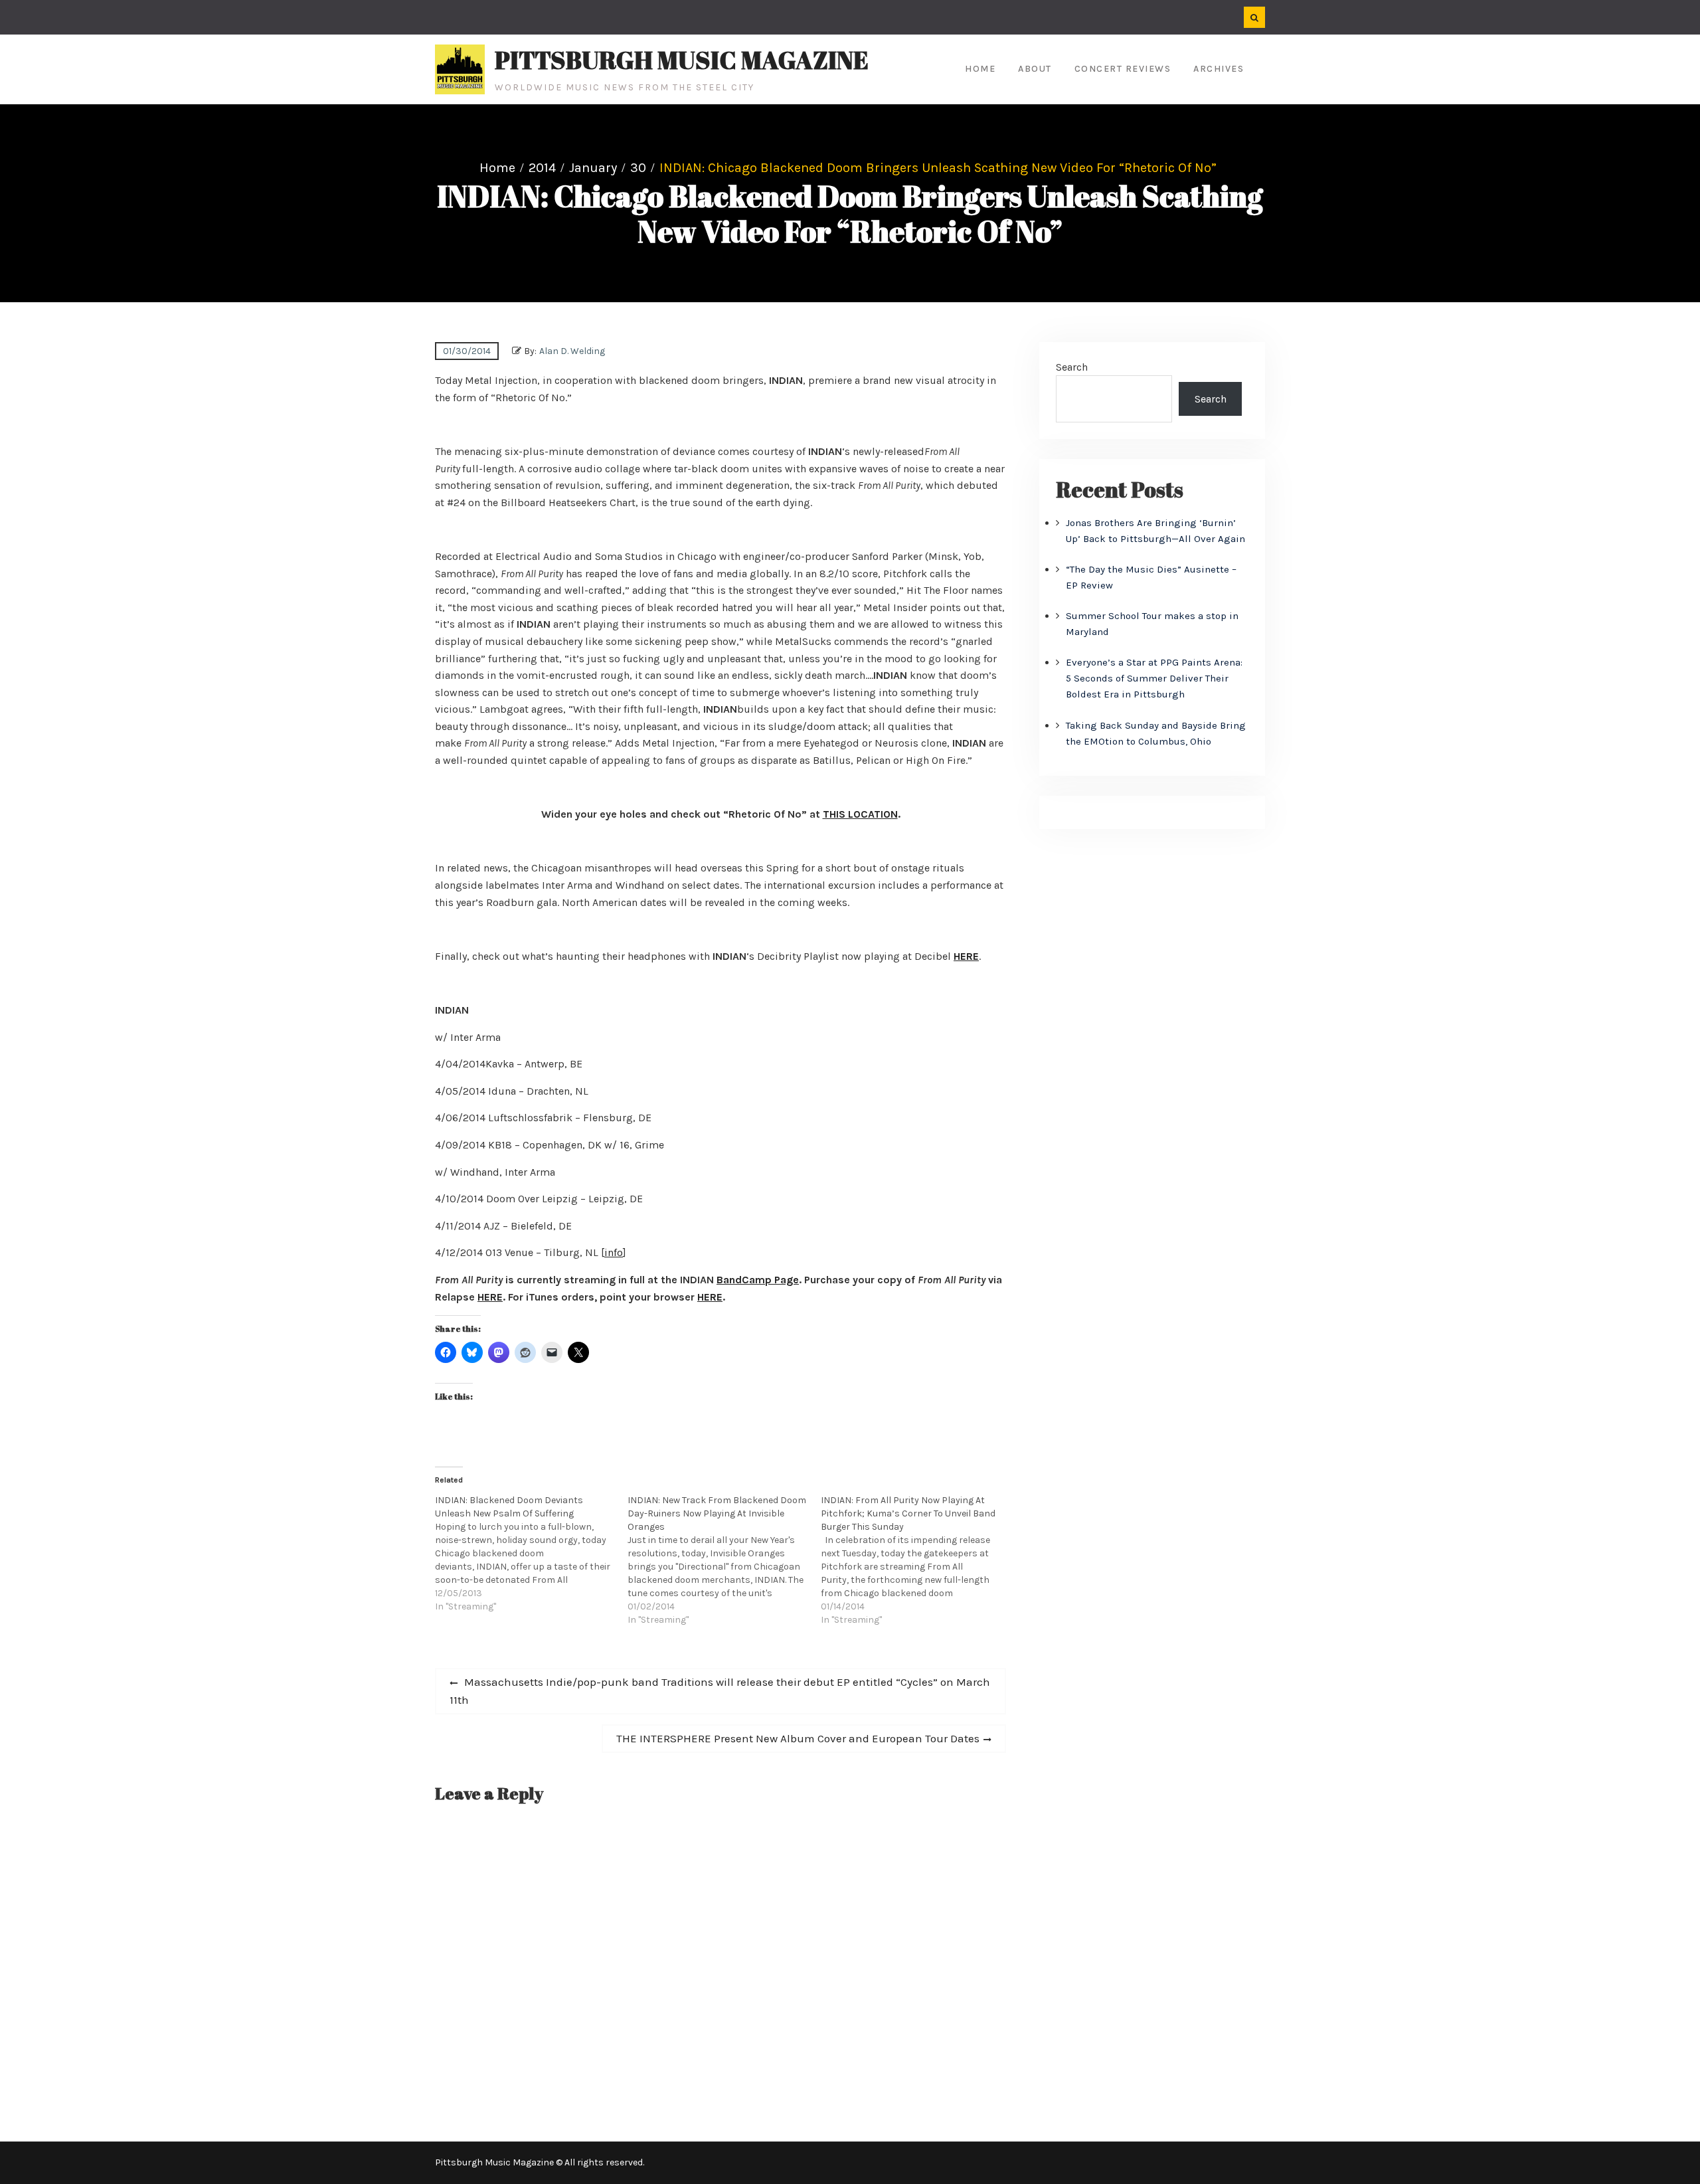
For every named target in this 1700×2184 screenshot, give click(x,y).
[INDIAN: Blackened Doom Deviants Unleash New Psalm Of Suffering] (531, 1554)
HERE (966, 956)
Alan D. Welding (572, 351)
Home (980, 69)
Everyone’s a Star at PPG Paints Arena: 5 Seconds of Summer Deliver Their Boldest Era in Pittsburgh (1154, 678)
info (614, 1252)
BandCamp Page (758, 1280)
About (1035, 69)
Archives (1219, 69)
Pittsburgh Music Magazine (682, 60)
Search (1072, 367)
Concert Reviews (1123, 69)
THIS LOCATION (860, 814)
